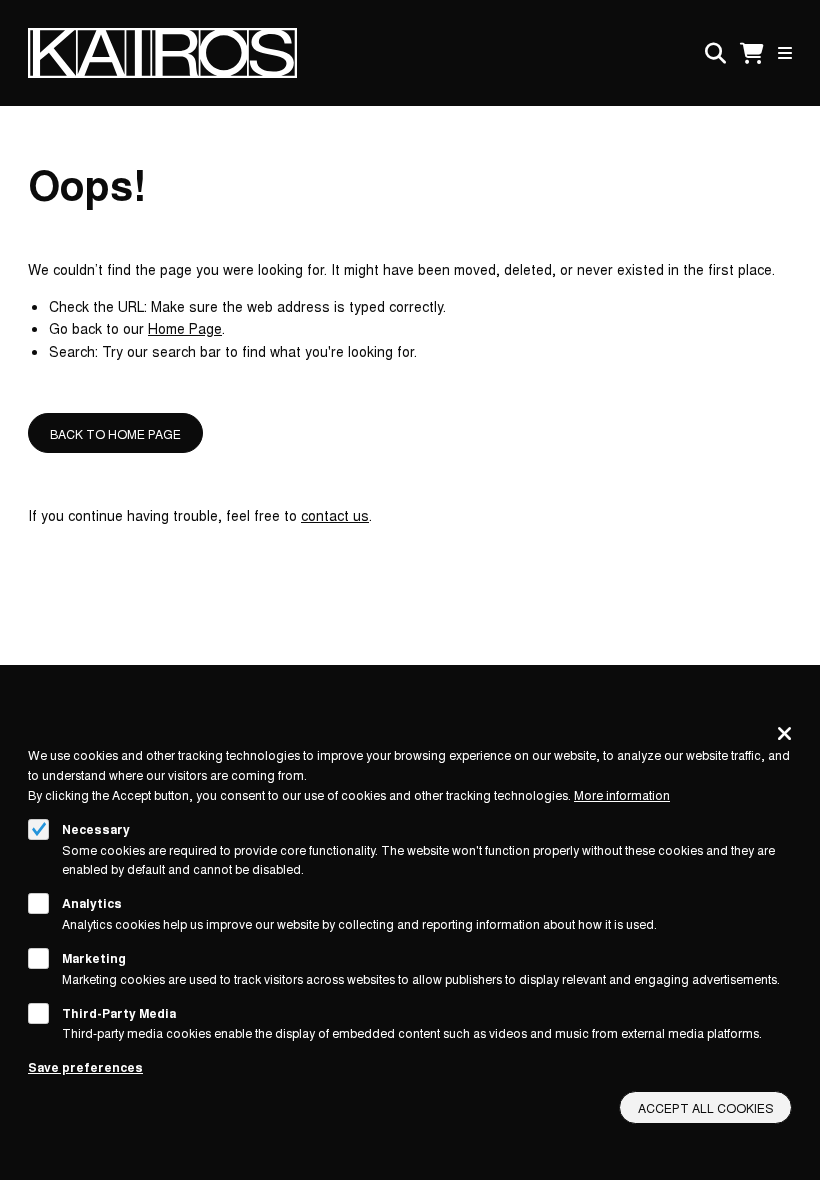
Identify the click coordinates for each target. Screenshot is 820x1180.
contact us (335, 515)
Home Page (185, 328)
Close (784, 733)
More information (622, 794)
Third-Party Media (119, 1013)
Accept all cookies (706, 1107)
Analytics (92, 903)
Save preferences (85, 1067)
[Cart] (752, 53)
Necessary (96, 829)
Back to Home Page (115, 433)
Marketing (94, 958)
